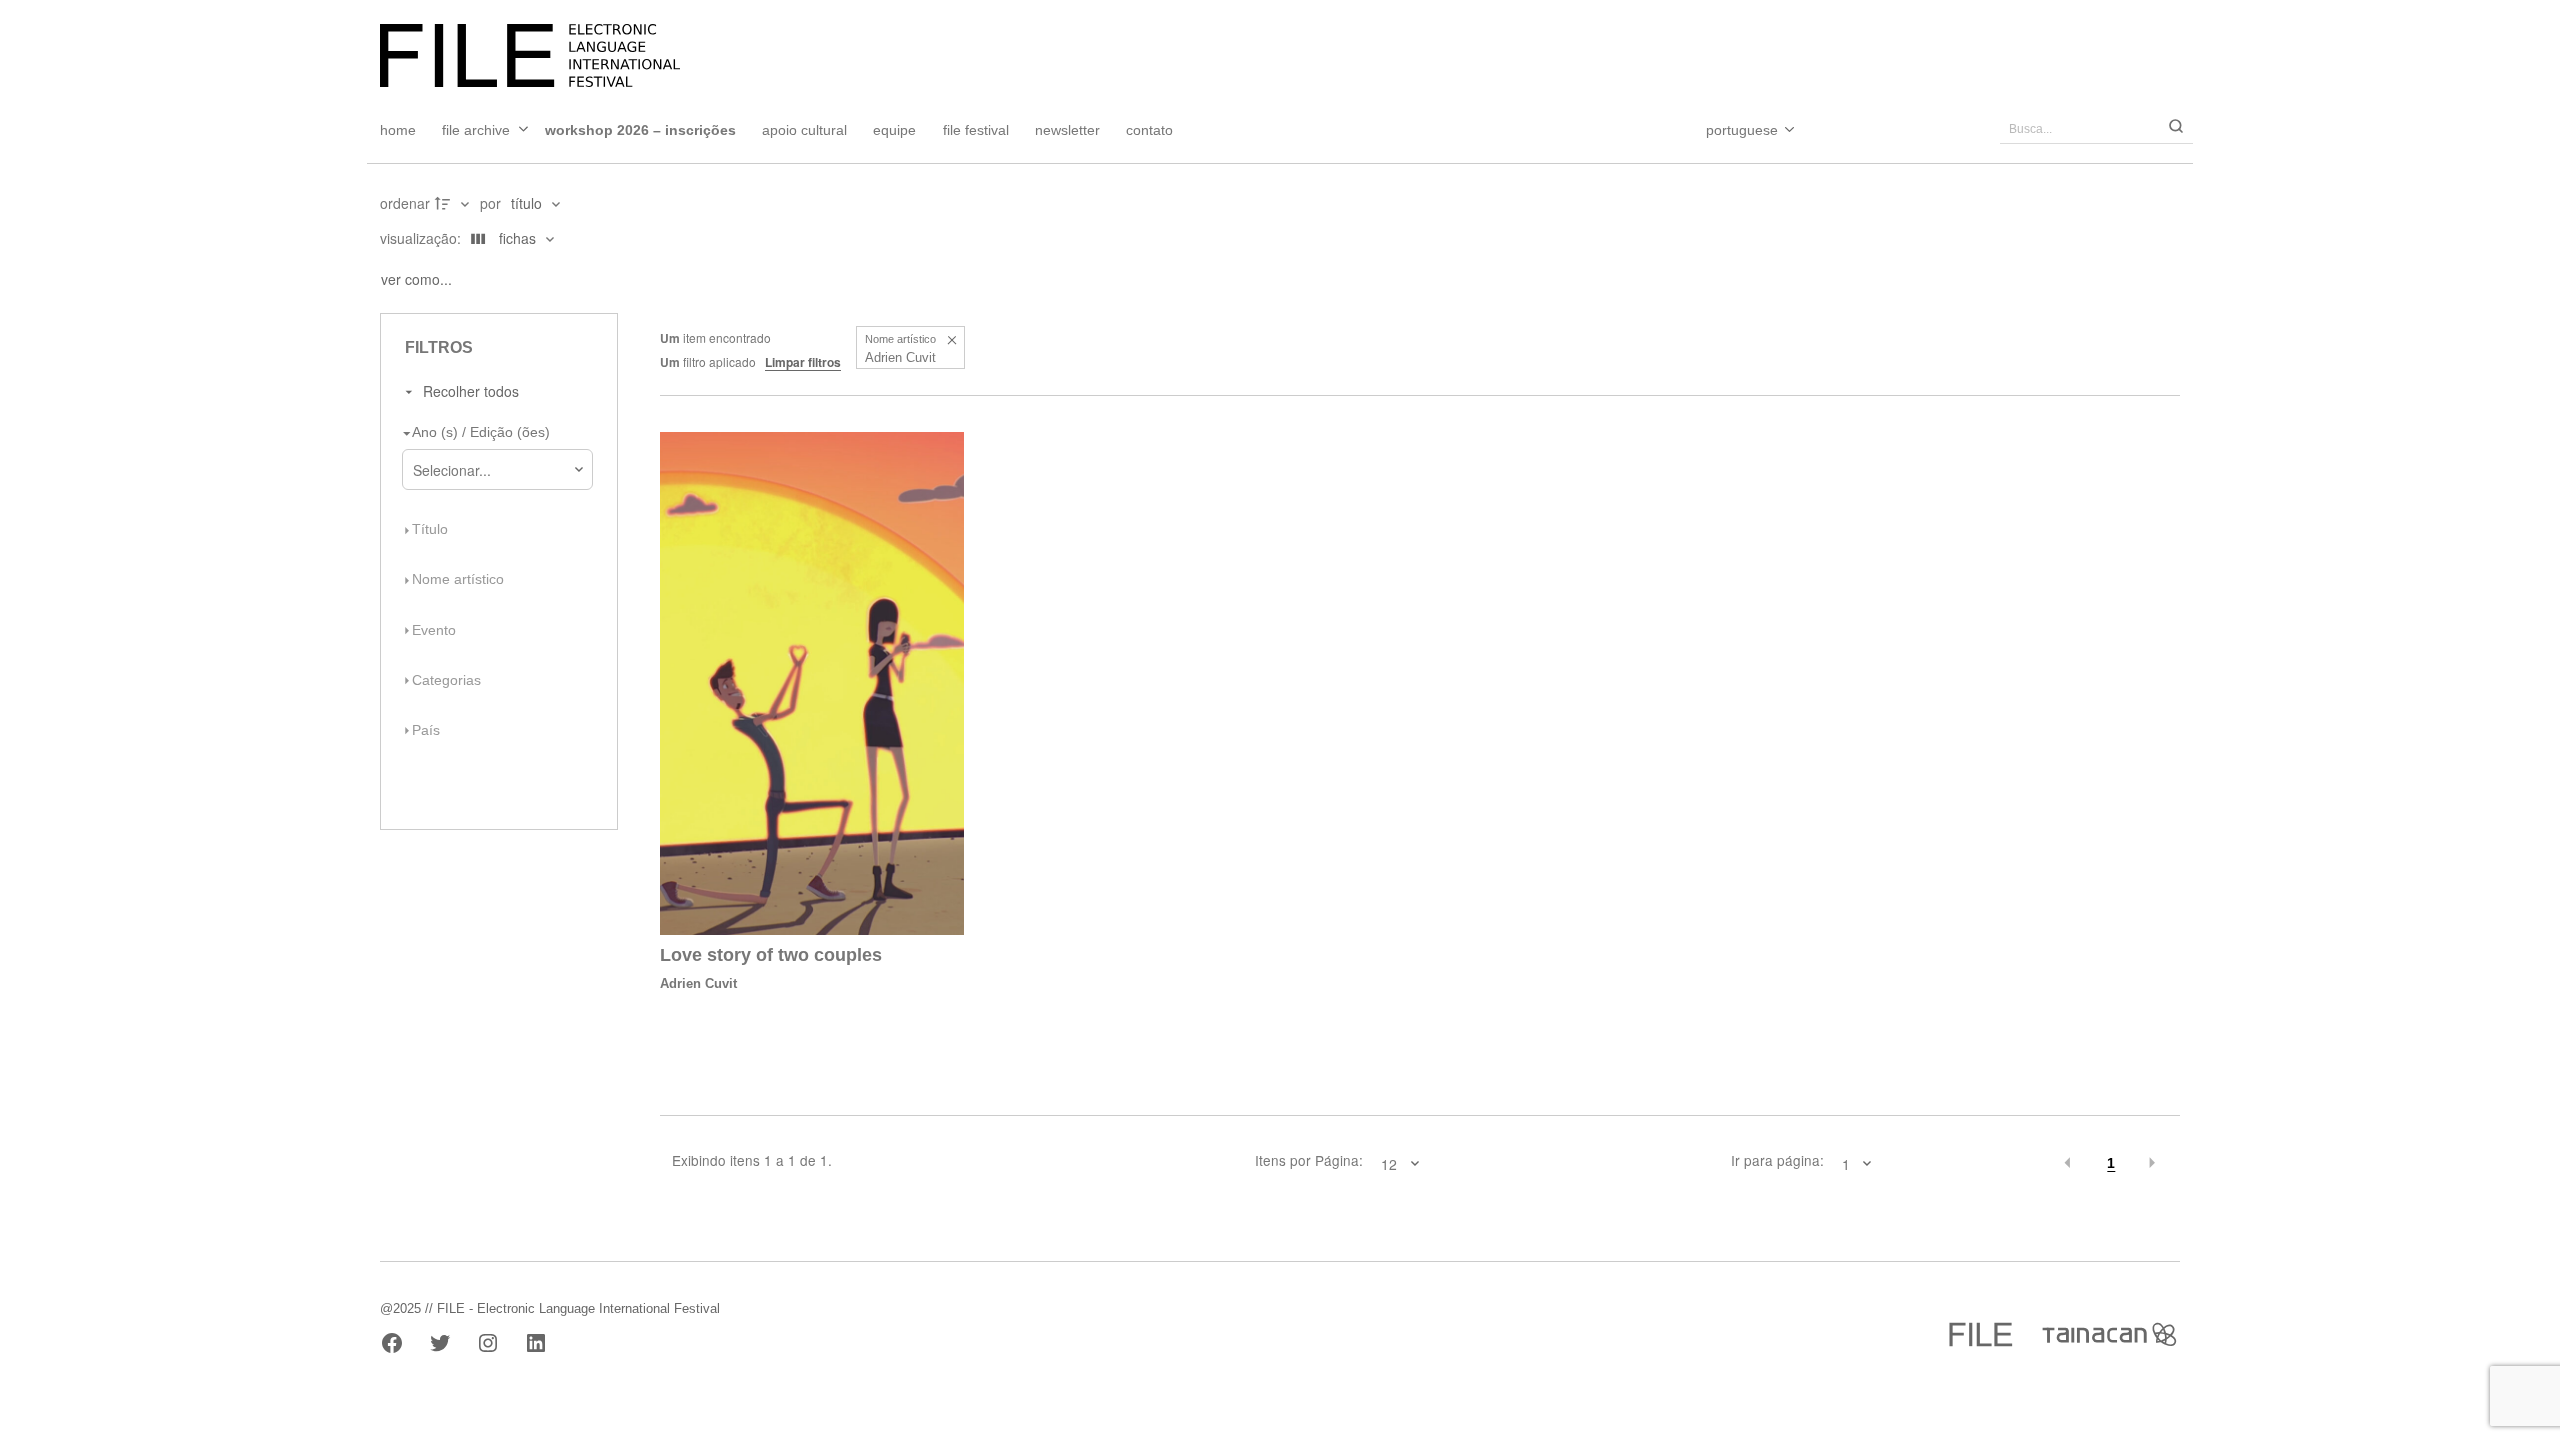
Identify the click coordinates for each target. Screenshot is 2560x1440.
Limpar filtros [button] (803, 362)
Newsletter (1067, 130)
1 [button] (2111, 1163)
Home (398, 130)
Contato (1149, 130)
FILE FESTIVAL (976, 130)
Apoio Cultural (804, 130)
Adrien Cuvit (698, 983)
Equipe (894, 130)
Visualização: (422, 238)
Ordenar (405, 203)
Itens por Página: (1309, 1161)
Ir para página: (1777, 1161)
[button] (951, 339)
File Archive (476, 130)
